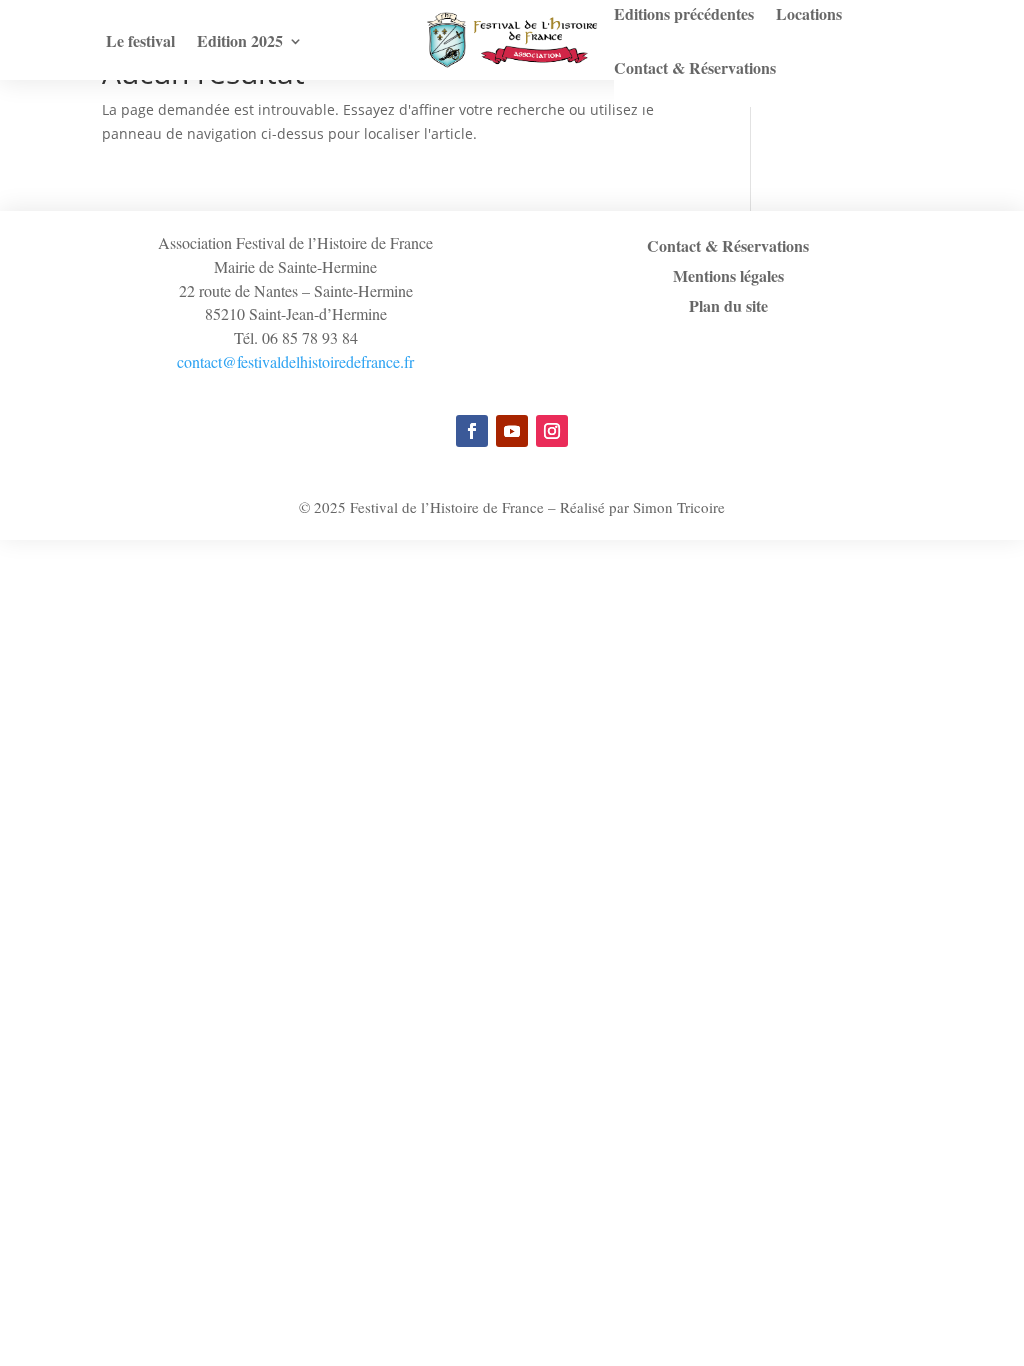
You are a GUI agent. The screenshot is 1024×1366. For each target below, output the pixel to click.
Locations (809, 16)
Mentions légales (728, 278)
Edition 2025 (240, 43)
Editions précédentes (684, 16)
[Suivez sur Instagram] (552, 431)
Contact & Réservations (695, 70)
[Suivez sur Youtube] (512, 431)
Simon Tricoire (679, 507)
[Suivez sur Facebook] (472, 431)
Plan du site (728, 308)
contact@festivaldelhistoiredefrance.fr (295, 361)
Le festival (140, 43)
